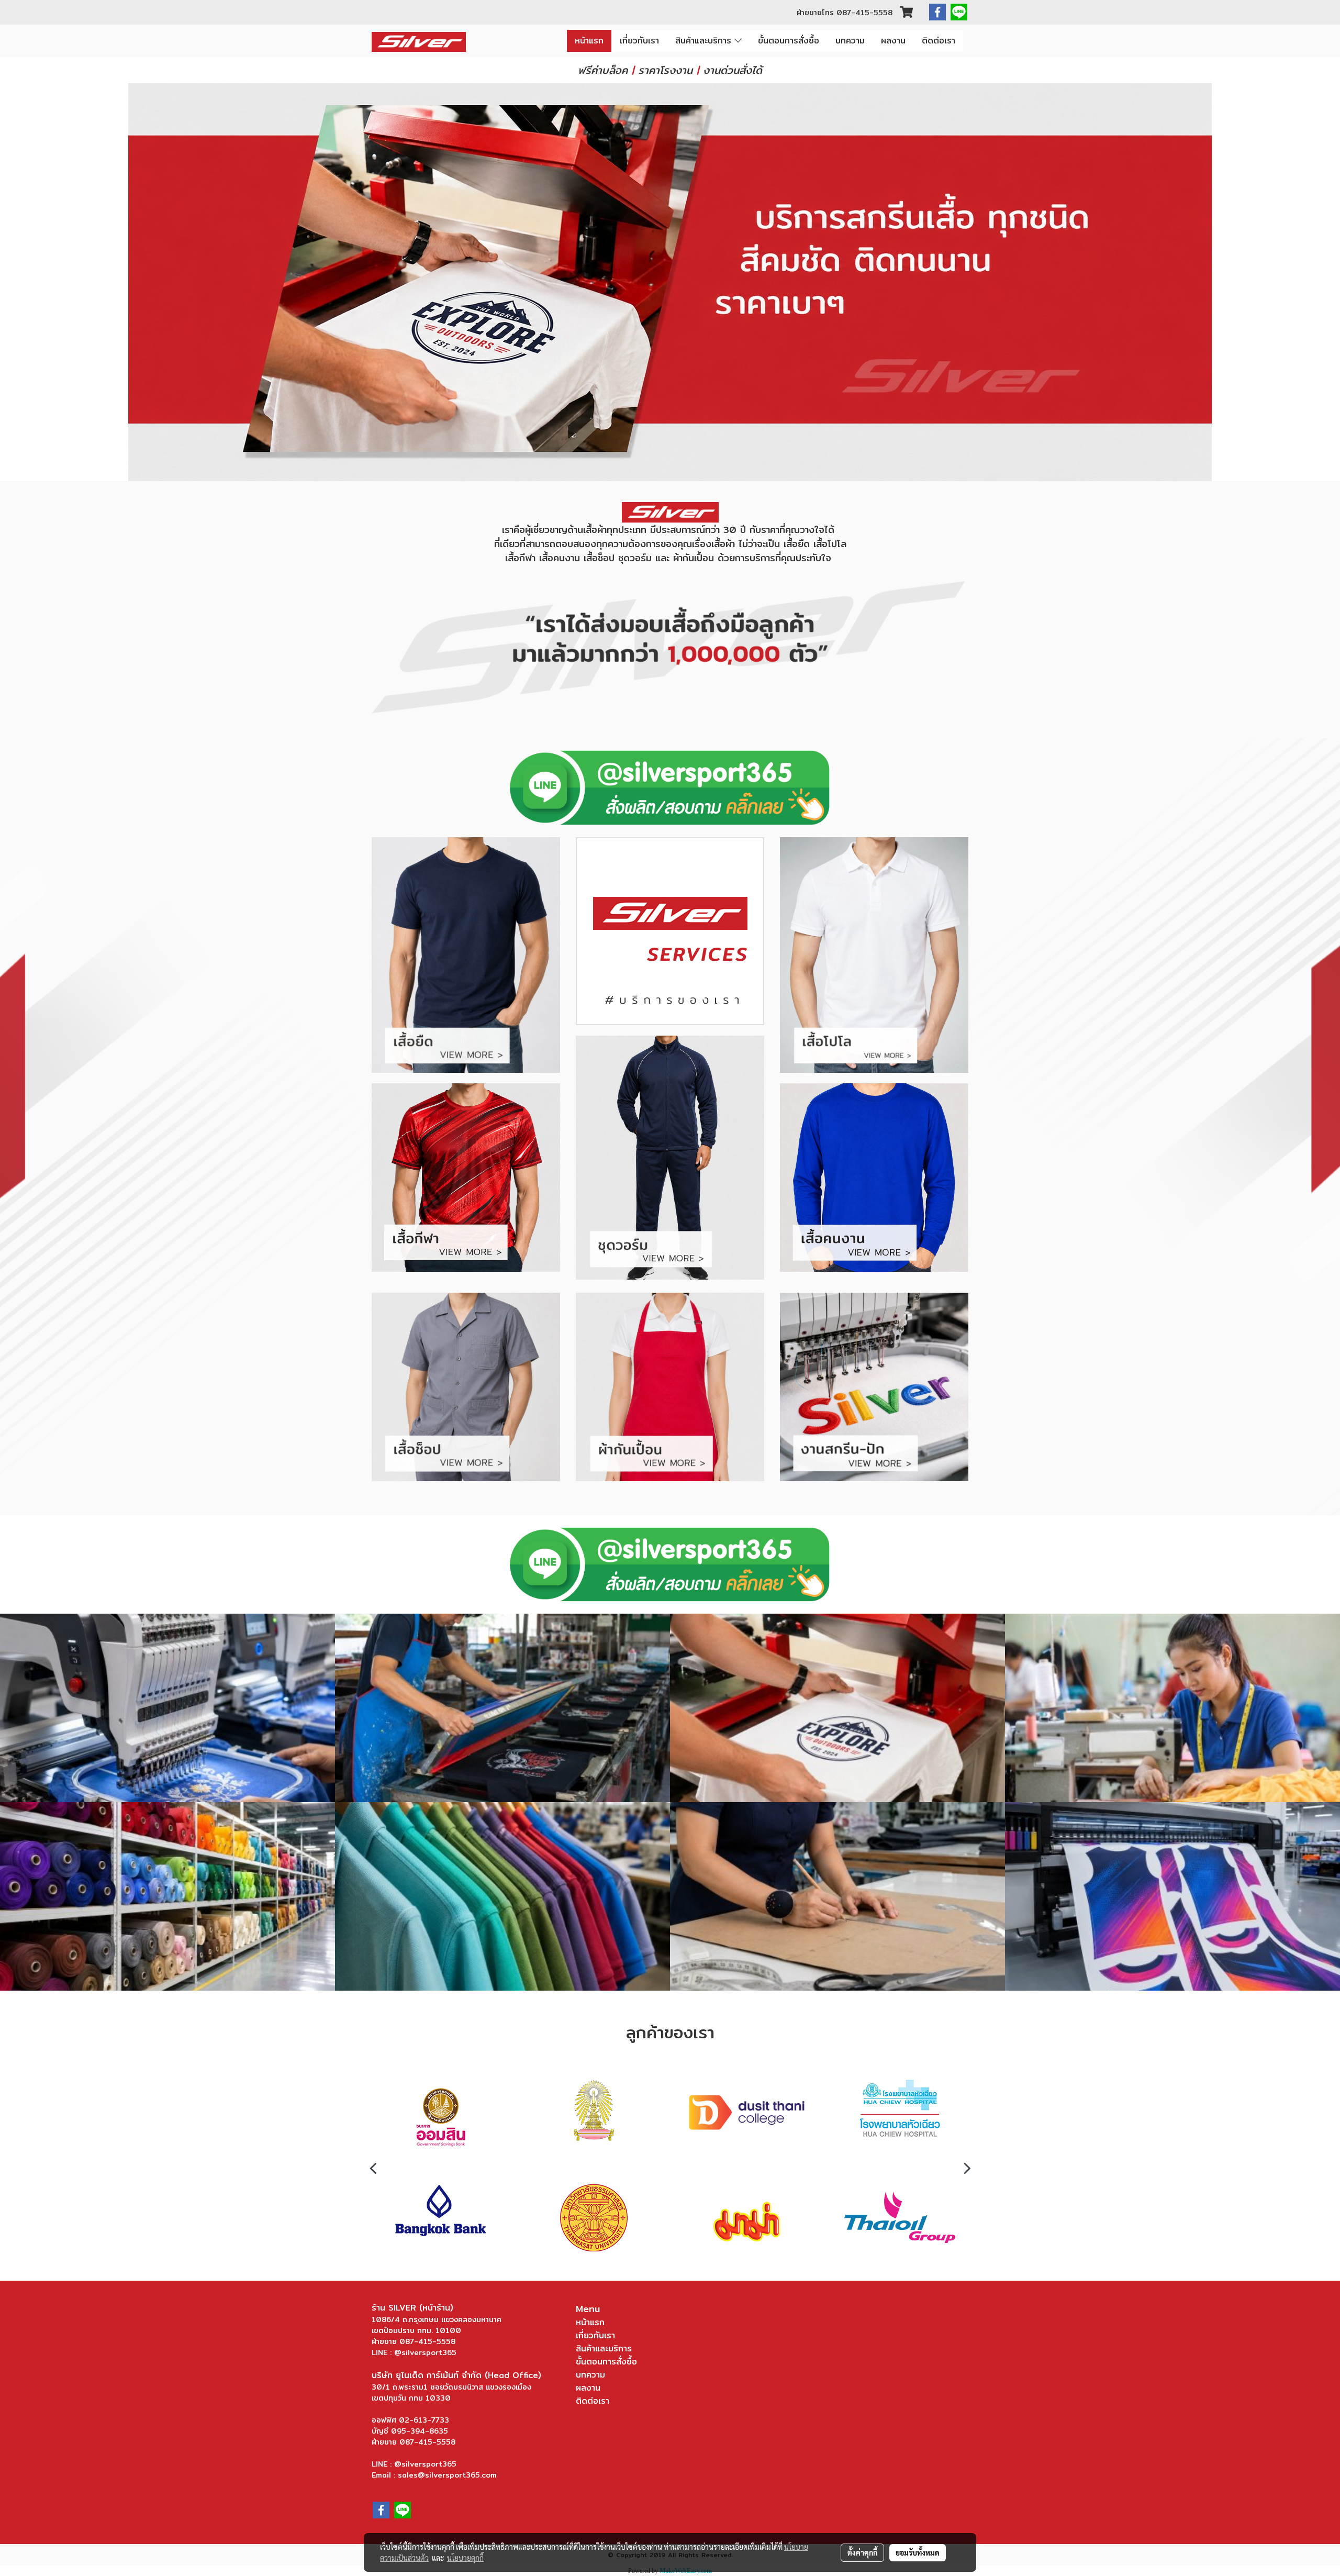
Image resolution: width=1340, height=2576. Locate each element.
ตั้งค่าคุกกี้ (862, 2552)
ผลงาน (893, 41)
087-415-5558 (864, 13)
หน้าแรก (589, 41)
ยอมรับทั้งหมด (918, 2552)
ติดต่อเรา (939, 41)
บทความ (850, 41)
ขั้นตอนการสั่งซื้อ (789, 41)
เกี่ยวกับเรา (639, 41)
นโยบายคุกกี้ (465, 2558)
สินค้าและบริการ (705, 41)
